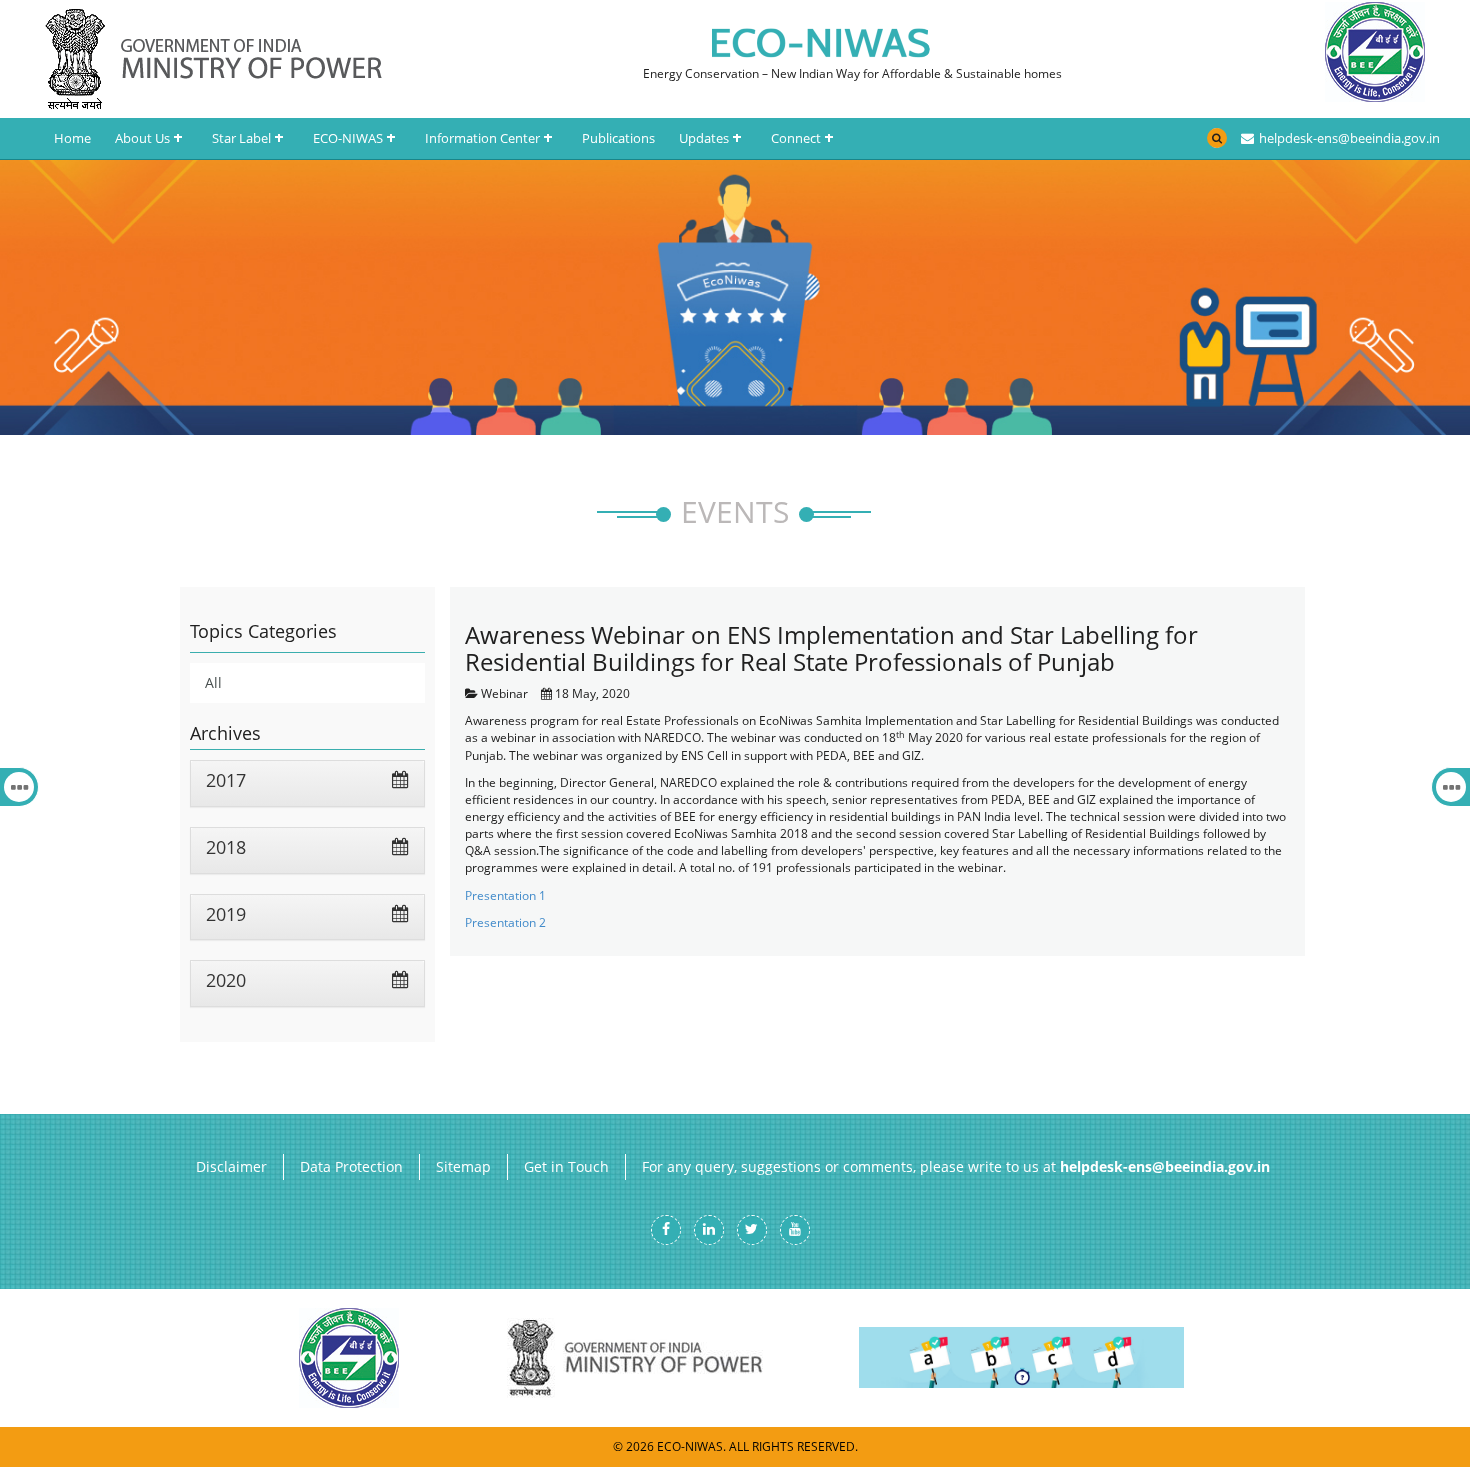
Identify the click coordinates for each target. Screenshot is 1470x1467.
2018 (226, 847)
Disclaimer (231, 1166)
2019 (226, 914)
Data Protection (351, 1166)
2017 (226, 780)
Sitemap (463, 1166)
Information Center (482, 138)
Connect (796, 138)
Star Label (241, 138)
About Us (142, 138)
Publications (618, 138)
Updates (704, 138)
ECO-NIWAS (348, 138)
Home (72, 138)
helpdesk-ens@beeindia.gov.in (1348, 137)
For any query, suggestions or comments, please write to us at (956, 1166)
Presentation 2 (505, 922)
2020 (226, 980)
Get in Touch (566, 1166)
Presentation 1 (505, 895)
